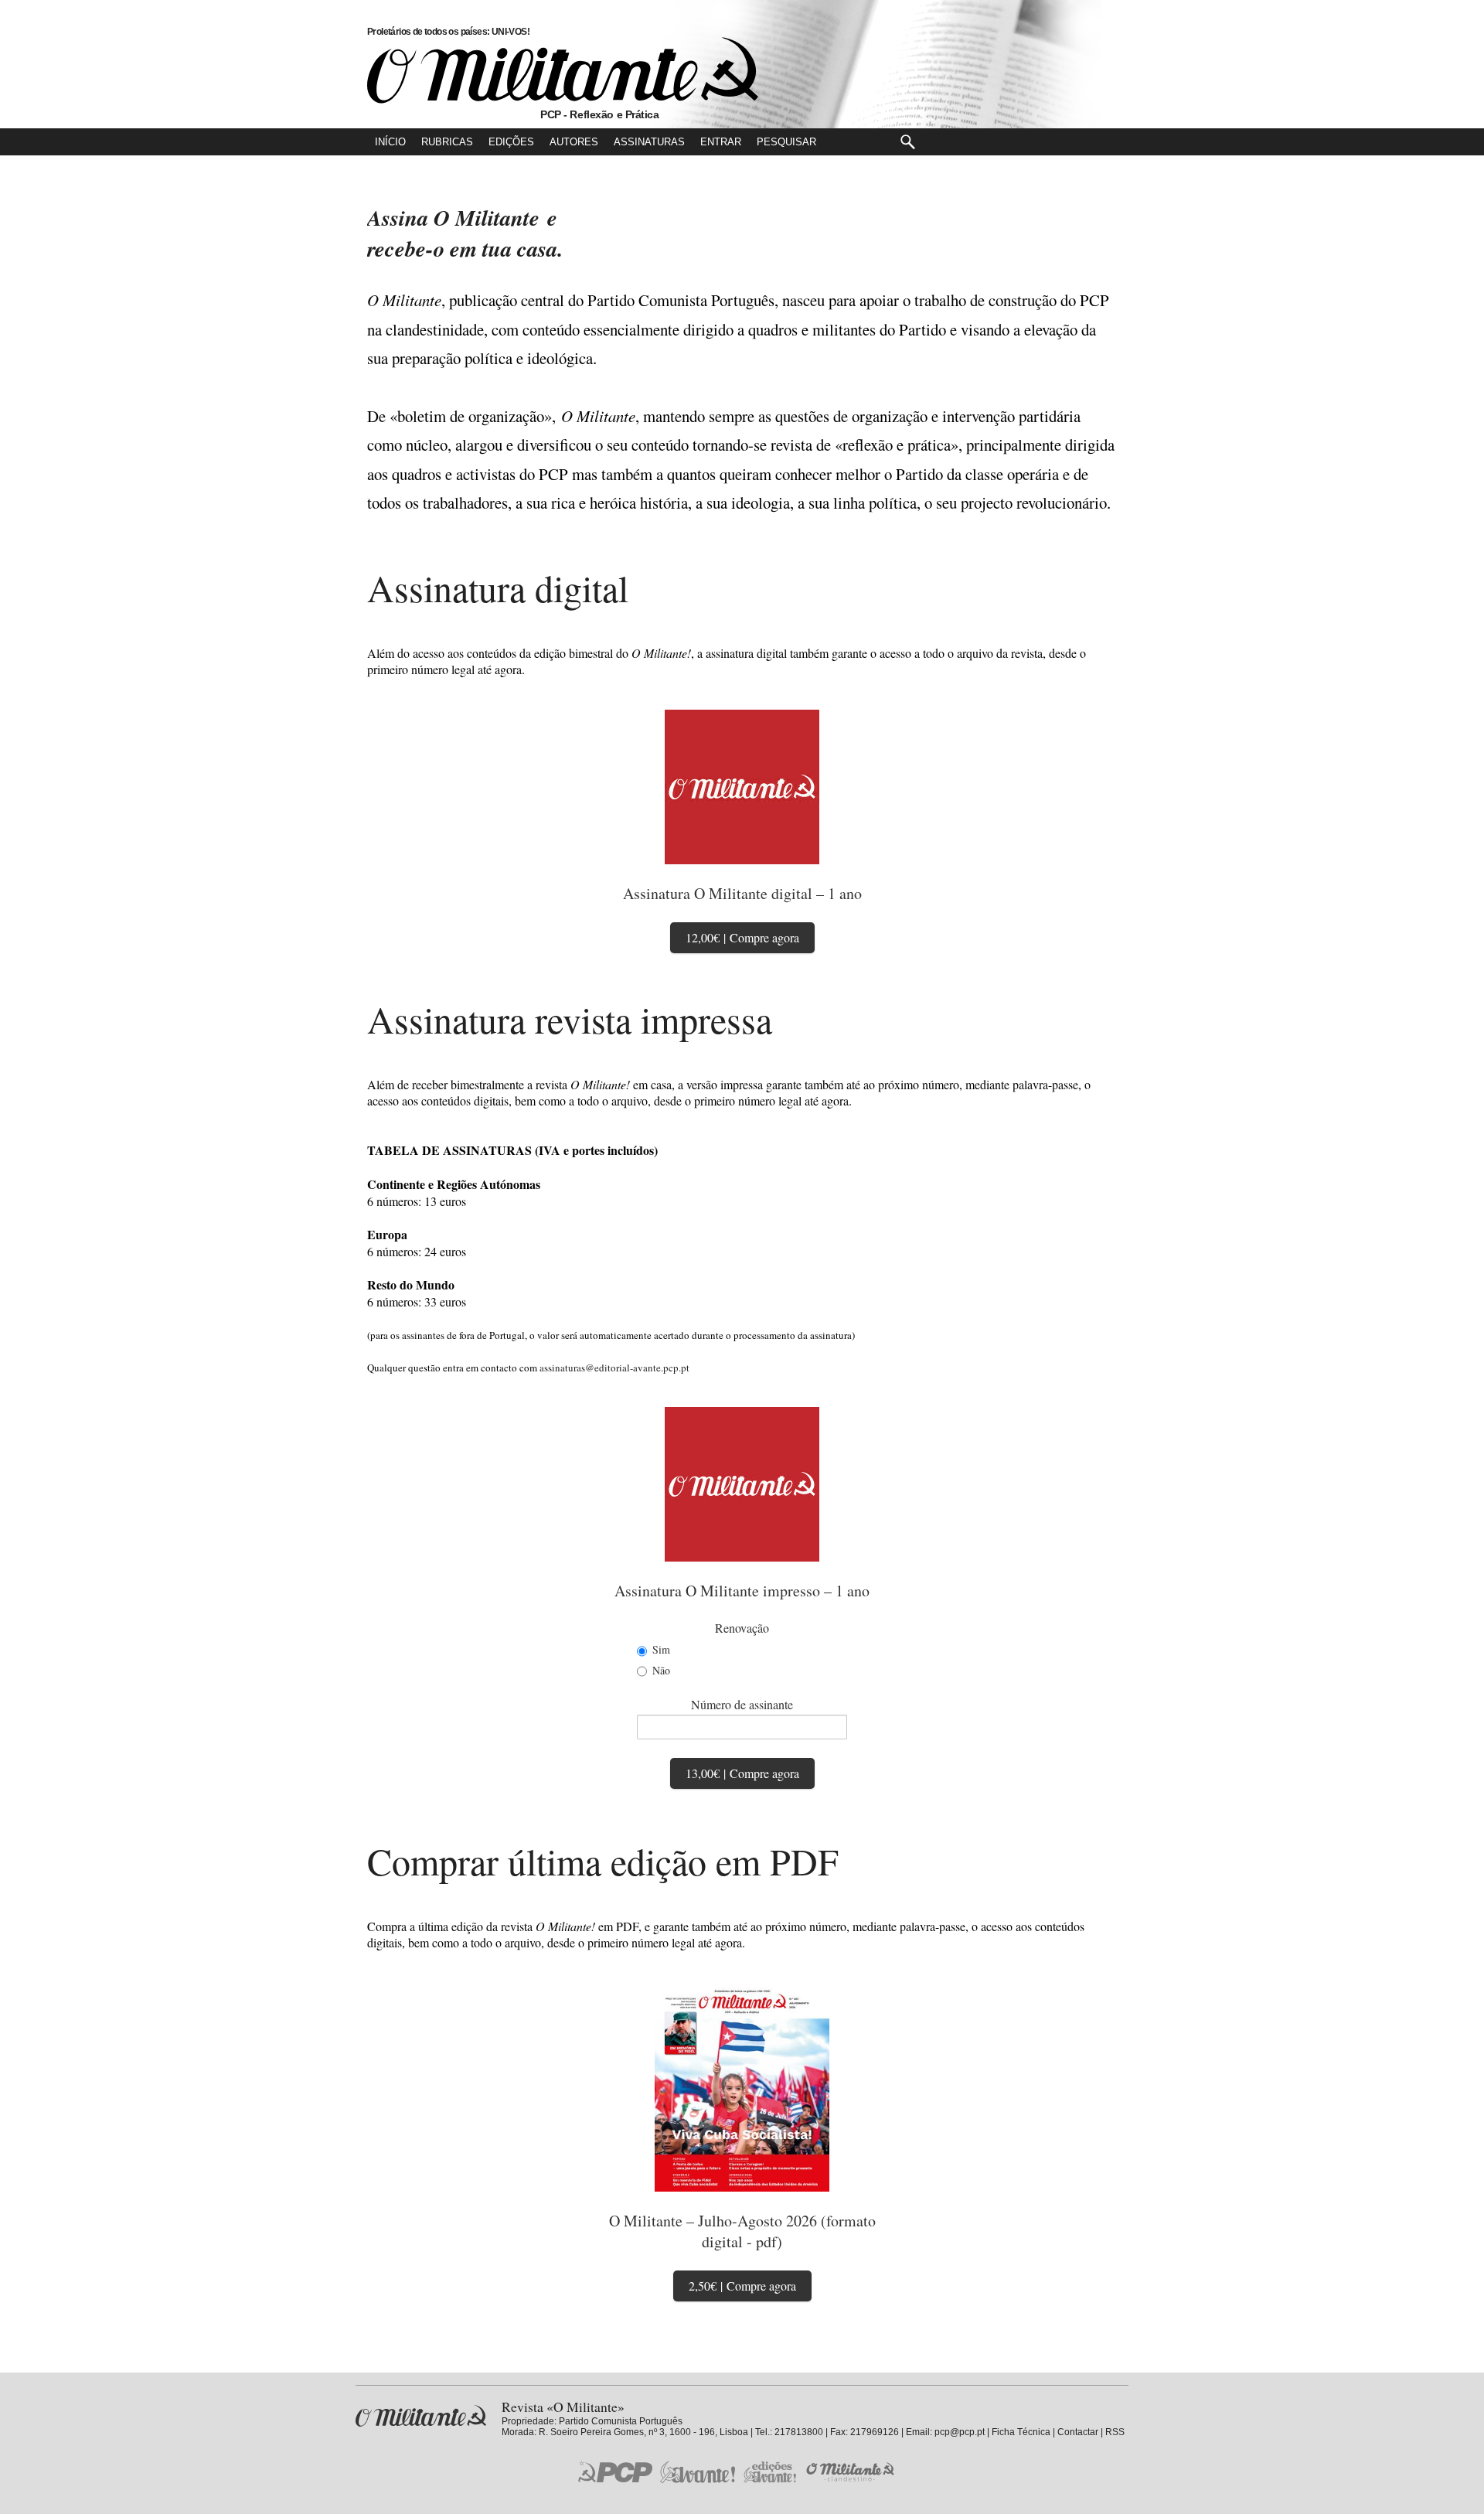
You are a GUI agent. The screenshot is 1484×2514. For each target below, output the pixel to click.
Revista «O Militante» (421, 2416)
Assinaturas (649, 142)
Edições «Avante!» (770, 2472)
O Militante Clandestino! (852, 2472)
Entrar (721, 142)
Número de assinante (742, 1704)
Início (390, 142)
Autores (574, 142)
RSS (1115, 2432)
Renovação (742, 1628)
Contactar (1078, 2432)
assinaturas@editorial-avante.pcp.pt (614, 1368)
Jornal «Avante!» (698, 2472)
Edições (511, 142)
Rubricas (447, 142)
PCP (615, 2471)
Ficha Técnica (1021, 2432)
